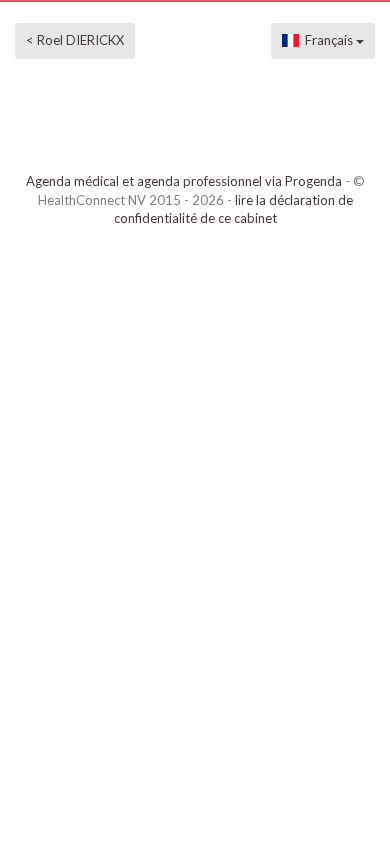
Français (327, 40)
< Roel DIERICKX (75, 40)
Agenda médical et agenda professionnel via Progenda (184, 181)
